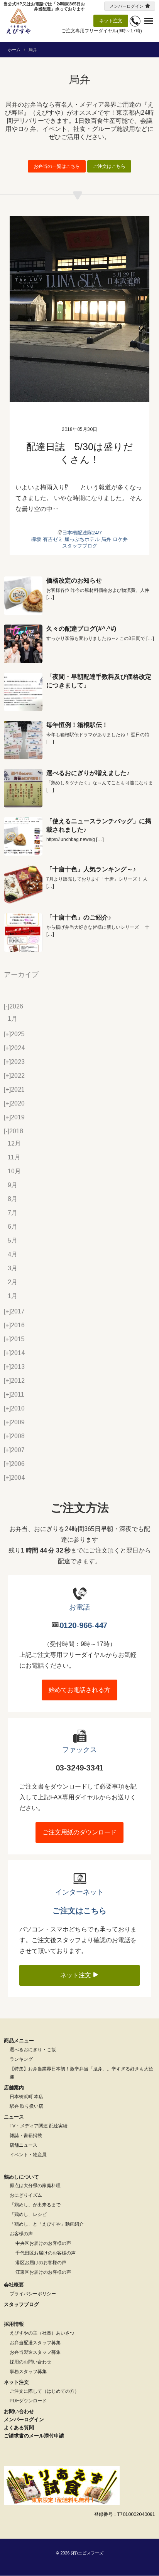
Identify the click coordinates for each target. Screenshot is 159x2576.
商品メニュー (19, 2041)
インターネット (79, 1892)
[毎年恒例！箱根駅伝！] (23, 740)
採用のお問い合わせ (30, 2362)
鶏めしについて (21, 2177)
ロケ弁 (120, 539)
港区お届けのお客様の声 (41, 2263)
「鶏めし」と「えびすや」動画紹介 (47, 2224)
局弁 (106, 539)
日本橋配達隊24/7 (82, 533)
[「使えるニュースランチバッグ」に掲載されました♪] (23, 836)
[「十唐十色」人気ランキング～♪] (23, 884)
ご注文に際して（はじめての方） (44, 2391)
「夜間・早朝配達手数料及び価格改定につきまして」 (99, 681)
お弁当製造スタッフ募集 (35, 2352)
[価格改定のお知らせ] (23, 596)
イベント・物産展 (28, 2155)
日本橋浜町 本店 (26, 2097)
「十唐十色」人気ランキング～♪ (91, 869)
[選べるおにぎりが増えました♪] (23, 788)
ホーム (14, 50)
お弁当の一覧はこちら (57, 166)
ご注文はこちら (109, 166)
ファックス (79, 1750)
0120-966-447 (83, 1625)
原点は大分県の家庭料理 (35, 2186)
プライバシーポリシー (33, 2294)
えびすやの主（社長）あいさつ (42, 2333)
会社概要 (14, 2285)
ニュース (14, 2117)
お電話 (79, 1607)
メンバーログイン (127, 6)
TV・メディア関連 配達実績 (39, 2126)
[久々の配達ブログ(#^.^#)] (23, 644)
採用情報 (14, 2324)
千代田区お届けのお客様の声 (46, 2253)
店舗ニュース (24, 2145)
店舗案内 (14, 2088)
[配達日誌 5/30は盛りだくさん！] (79, 309)
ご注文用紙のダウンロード (79, 1832)
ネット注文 (111, 21)
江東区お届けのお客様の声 (43, 2272)
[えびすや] (19, 21)
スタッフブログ (80, 546)
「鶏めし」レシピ (28, 2214)
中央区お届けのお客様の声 (43, 2243)
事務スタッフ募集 (28, 2372)
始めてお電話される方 (79, 1690)
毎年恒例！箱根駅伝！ (77, 725)
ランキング (21, 2059)
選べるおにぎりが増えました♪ (88, 773)
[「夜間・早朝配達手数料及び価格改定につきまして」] (23, 692)
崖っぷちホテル (82, 539)
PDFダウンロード (28, 2401)
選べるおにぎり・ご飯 (33, 2050)
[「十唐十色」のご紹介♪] (23, 933)
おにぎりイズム (26, 2195)
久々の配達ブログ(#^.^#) (81, 629)
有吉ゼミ (53, 539)
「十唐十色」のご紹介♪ (79, 917)
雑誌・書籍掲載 (26, 2136)
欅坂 (36, 539)
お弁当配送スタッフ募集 (35, 2343)
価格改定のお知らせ (74, 580)
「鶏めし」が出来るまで (35, 2205)
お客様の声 (21, 2234)
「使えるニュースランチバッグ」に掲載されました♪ (99, 825)
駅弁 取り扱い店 (26, 2106)
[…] (50, 597)
